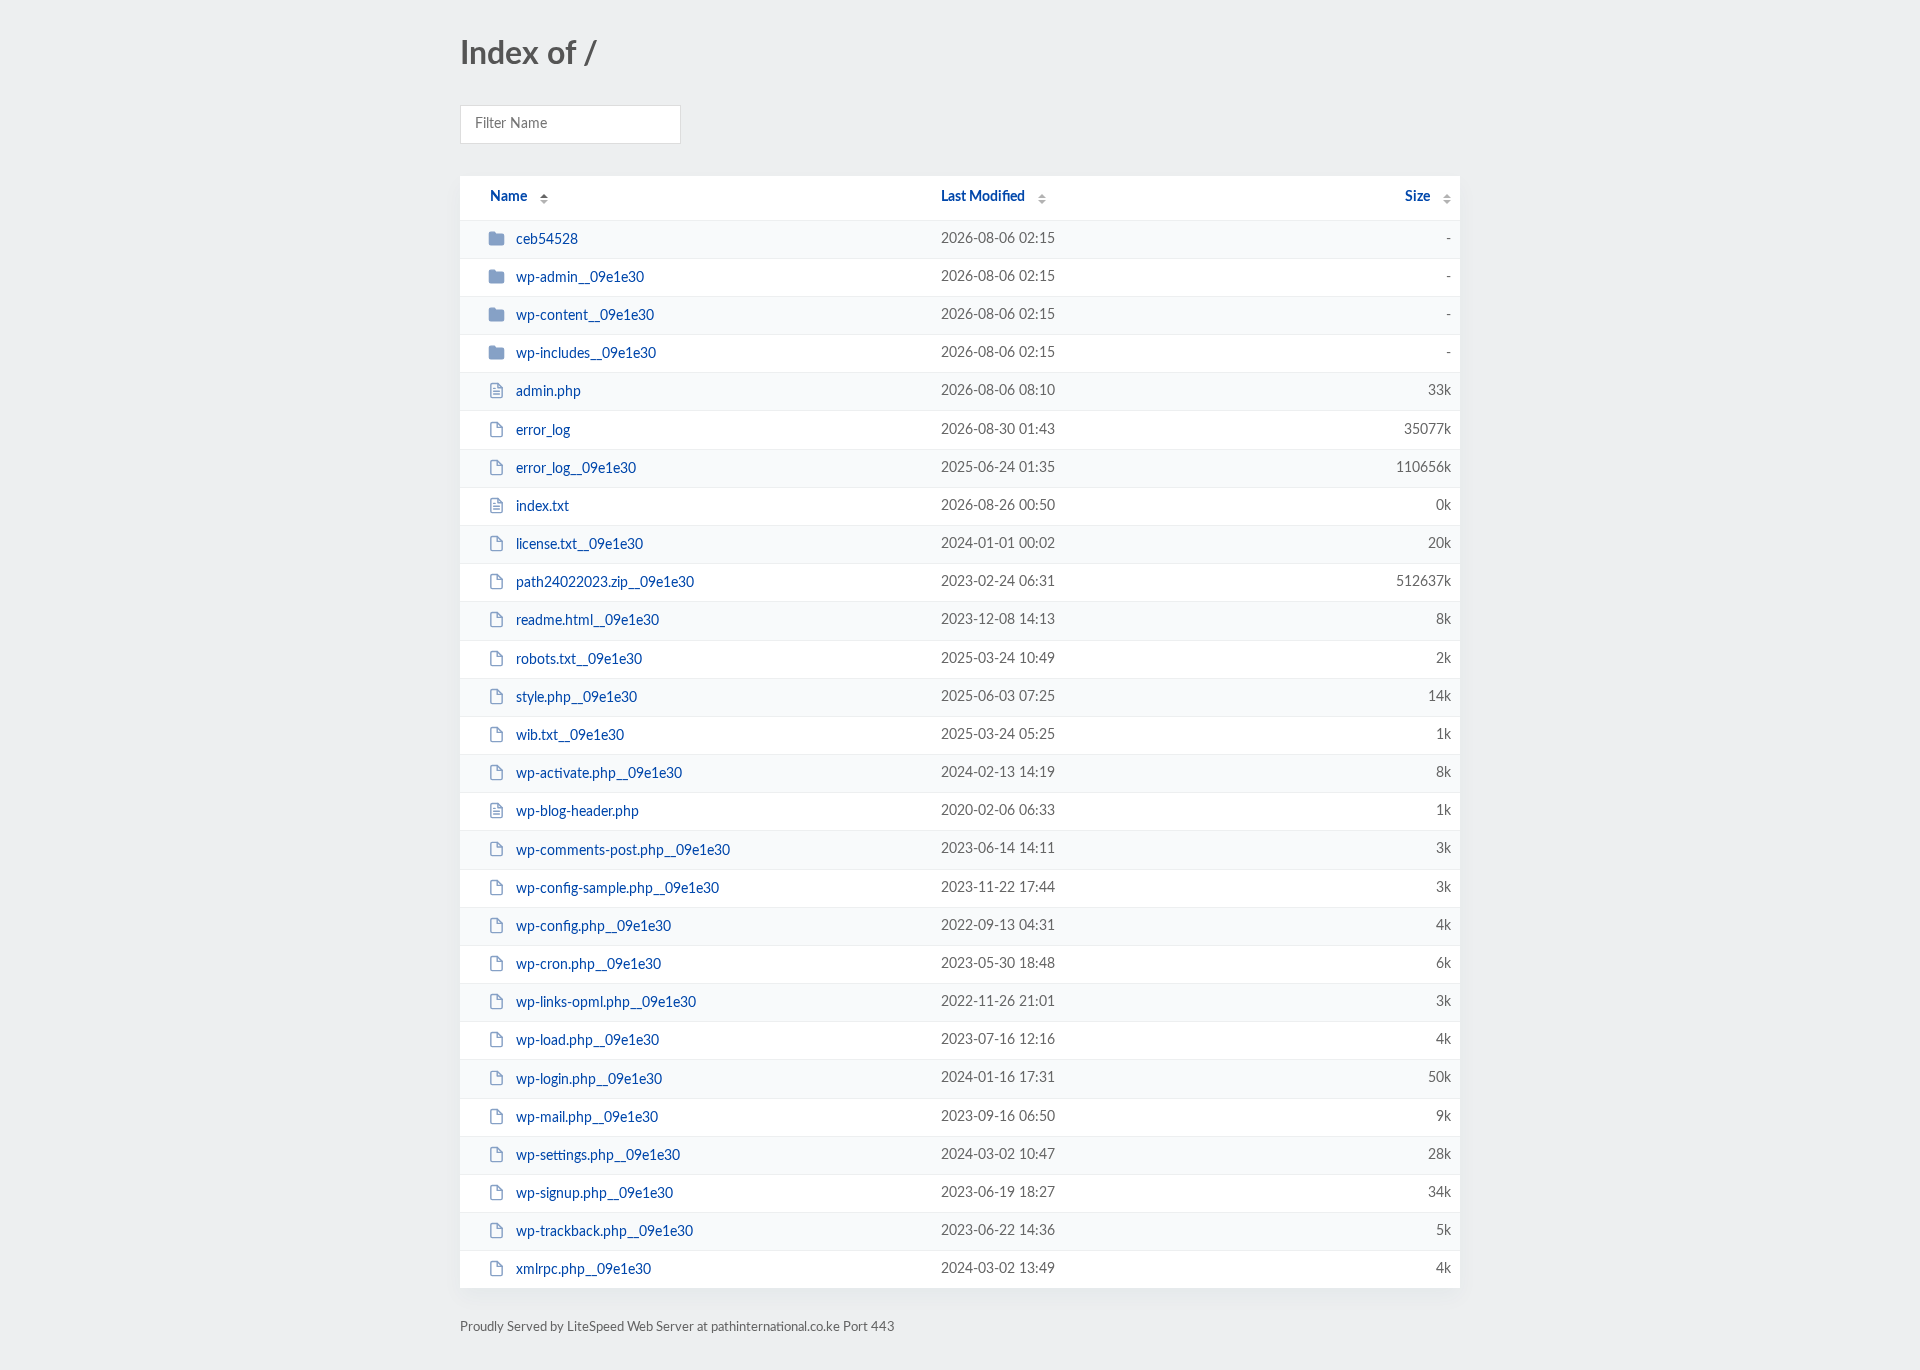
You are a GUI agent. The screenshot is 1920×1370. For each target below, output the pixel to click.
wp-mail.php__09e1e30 (587, 1118)
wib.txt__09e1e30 (570, 736)
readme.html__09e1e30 (587, 621)
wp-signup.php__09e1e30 (594, 1194)
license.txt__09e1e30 (579, 545)
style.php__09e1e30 (576, 698)
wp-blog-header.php (577, 812)
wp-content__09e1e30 (585, 316)
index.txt (542, 507)
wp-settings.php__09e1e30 (598, 1156)
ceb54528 (547, 240)
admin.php (548, 392)
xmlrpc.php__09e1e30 (583, 1270)
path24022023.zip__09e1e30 (605, 583)
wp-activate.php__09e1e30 (599, 774)
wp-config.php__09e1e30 (593, 927)
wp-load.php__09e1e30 (587, 1041)
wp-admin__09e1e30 (580, 278)
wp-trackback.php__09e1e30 (604, 1232)
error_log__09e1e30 (576, 469)
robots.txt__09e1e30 (579, 660)
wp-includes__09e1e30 (586, 354)
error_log (543, 431)
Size (1417, 197)
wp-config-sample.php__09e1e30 (617, 889)
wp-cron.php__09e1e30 (588, 965)
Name (508, 197)
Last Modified (983, 197)
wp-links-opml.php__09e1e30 (606, 1003)
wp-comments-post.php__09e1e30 (623, 850)
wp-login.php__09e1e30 (589, 1079)
